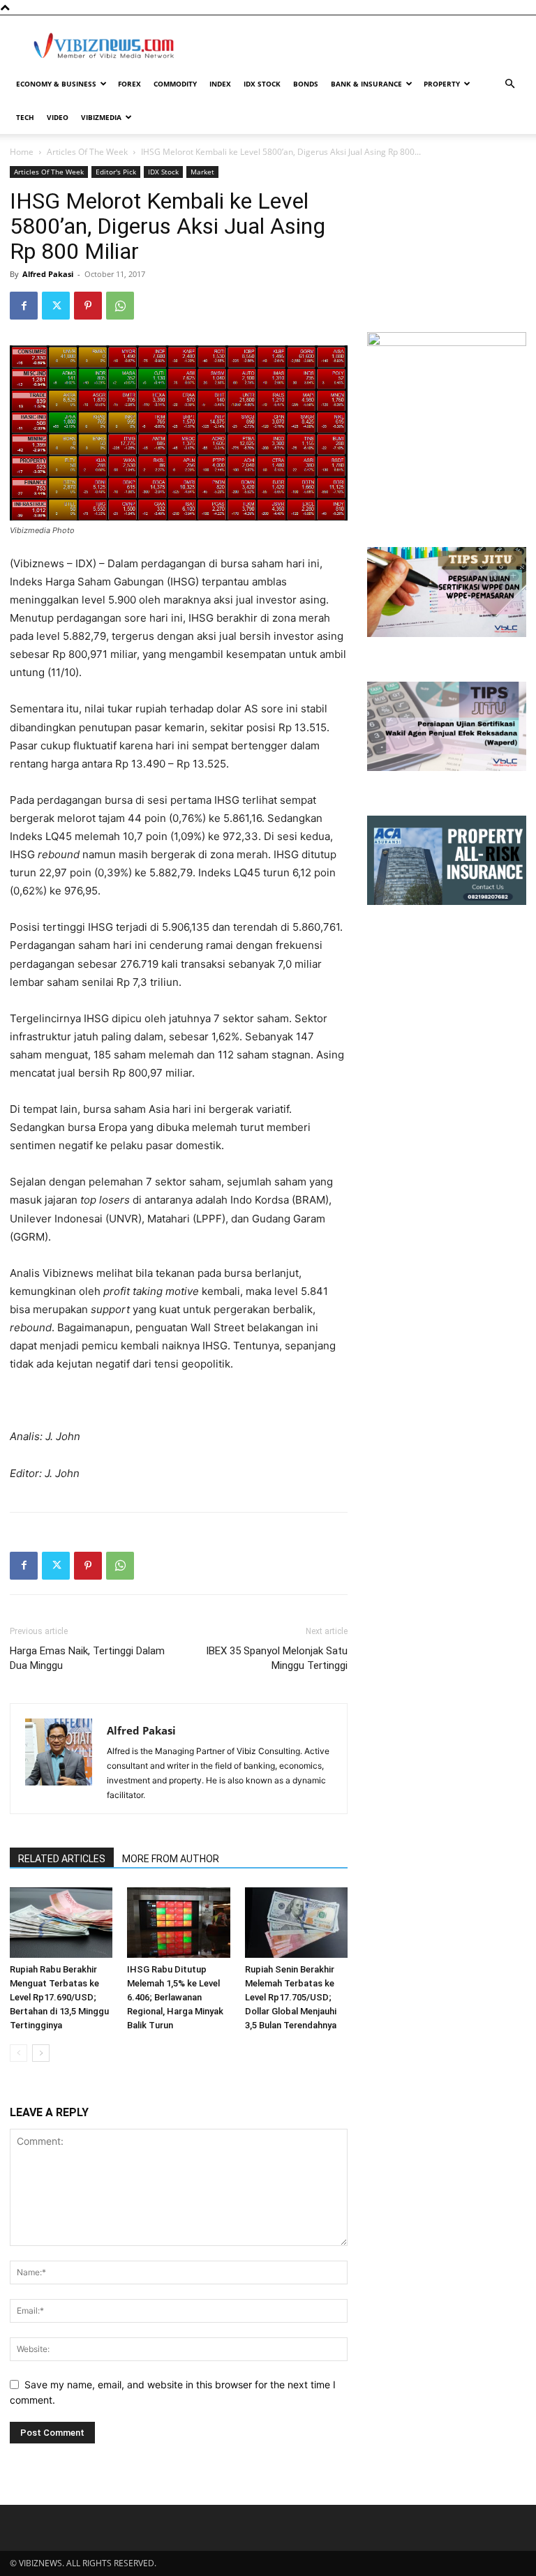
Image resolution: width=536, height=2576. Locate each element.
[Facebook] (24, 306)
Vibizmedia (101, 117)
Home (22, 152)
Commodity (175, 84)
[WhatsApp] (120, 306)
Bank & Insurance (366, 84)
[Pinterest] (88, 306)
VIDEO (58, 117)
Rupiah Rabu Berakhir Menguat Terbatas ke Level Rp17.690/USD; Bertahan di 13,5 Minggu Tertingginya (59, 1997)
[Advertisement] (362, 46)
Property (442, 84)
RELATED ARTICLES (62, 1859)
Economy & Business (56, 84)
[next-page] (41, 2053)
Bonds (306, 84)
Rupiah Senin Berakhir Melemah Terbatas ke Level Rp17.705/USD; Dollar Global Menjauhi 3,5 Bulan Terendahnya (291, 1997)
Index (220, 84)
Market (202, 172)
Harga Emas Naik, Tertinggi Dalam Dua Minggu (87, 1658)
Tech (25, 117)
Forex (129, 84)
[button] (509, 84)
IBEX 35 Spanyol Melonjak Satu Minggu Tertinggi (277, 1658)
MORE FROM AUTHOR (171, 1859)
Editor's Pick (116, 172)
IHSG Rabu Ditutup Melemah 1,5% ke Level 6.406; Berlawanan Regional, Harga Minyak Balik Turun (175, 1997)
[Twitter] (56, 306)
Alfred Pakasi (48, 274)
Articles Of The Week (87, 152)
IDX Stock (262, 84)
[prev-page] (18, 2053)
